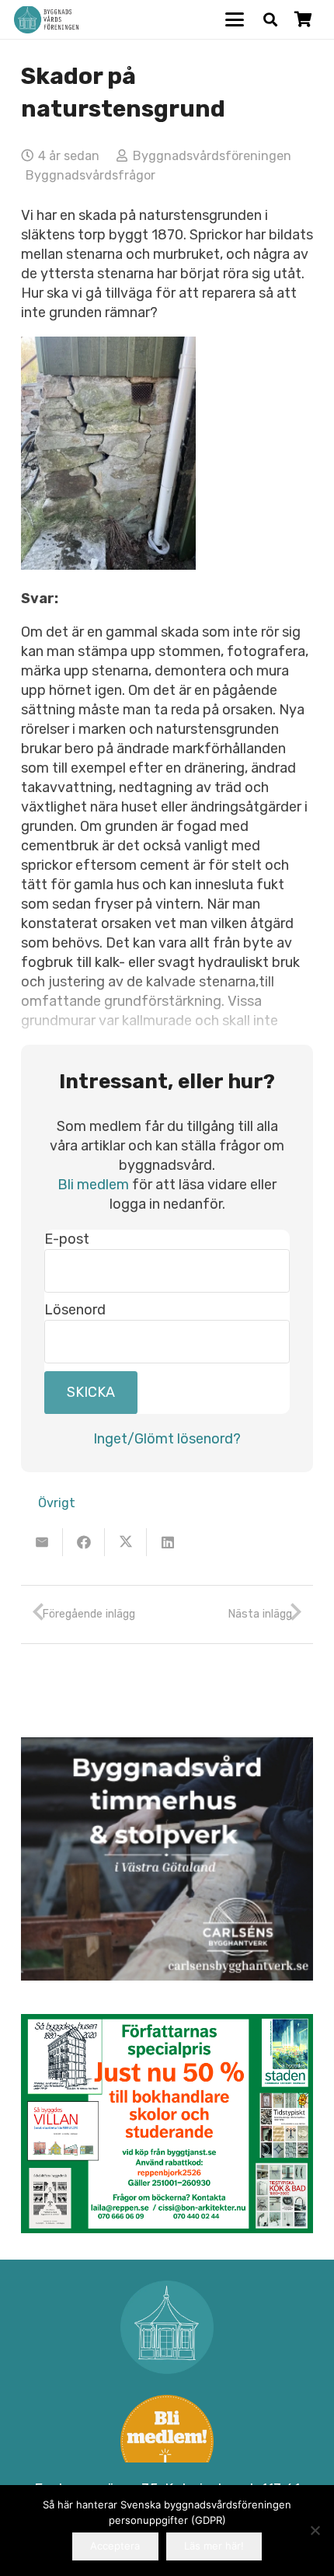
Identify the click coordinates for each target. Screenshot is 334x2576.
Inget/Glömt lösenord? (167, 1439)
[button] (235, 19)
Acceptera (115, 2546)
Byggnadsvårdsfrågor (90, 175)
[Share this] (84, 1542)
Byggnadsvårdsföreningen (212, 156)
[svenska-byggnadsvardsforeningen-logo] (46, 20)
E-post (67, 1239)
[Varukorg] (303, 19)
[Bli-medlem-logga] (167, 2442)
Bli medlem (93, 1185)
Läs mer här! (214, 2546)
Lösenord (75, 1310)
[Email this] (42, 1542)
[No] (315, 2530)
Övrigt (57, 1503)
